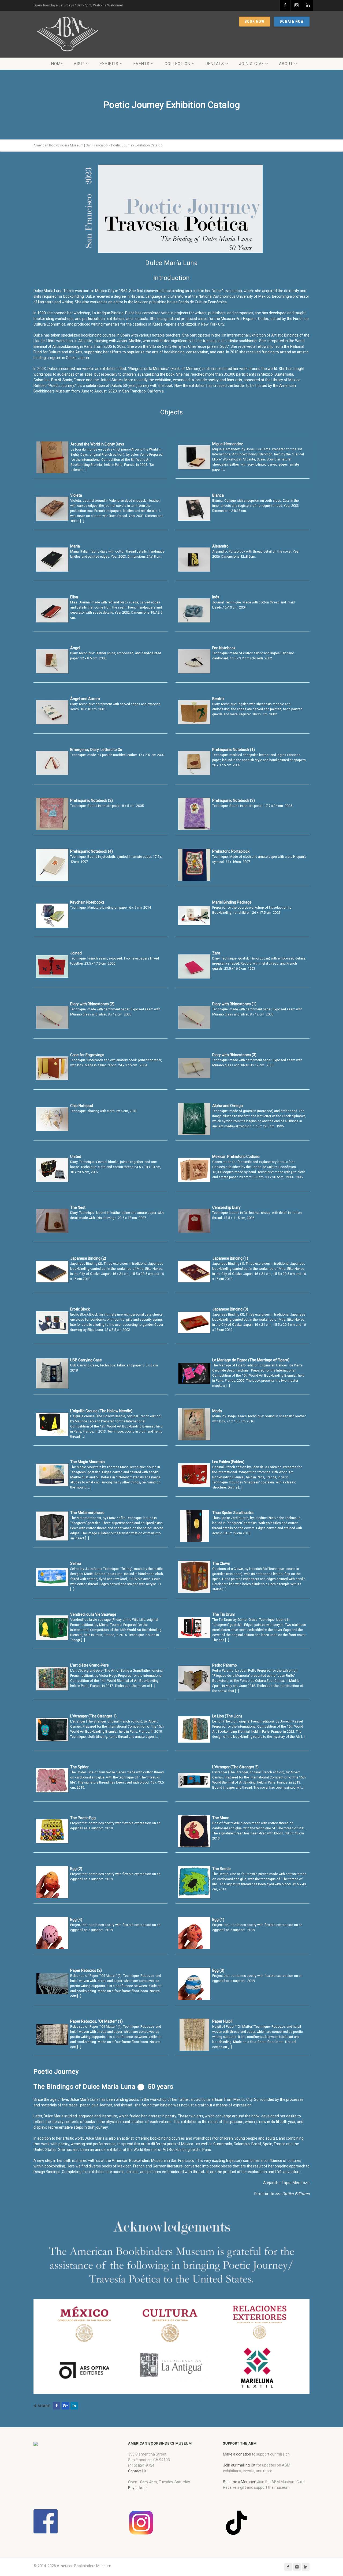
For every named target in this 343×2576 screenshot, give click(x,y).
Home (57, 64)
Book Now (255, 21)
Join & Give (251, 64)
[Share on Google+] (65, 2406)
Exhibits (109, 64)
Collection (178, 64)
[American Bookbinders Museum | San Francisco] (67, 34)
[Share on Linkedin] (74, 2406)
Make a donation (237, 2454)
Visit (79, 64)
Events (141, 64)
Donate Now (292, 21)
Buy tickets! (138, 2488)
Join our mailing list (239, 2465)
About (286, 64)
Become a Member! (240, 2482)
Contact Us (137, 2471)
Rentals (215, 64)
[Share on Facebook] (57, 2406)
